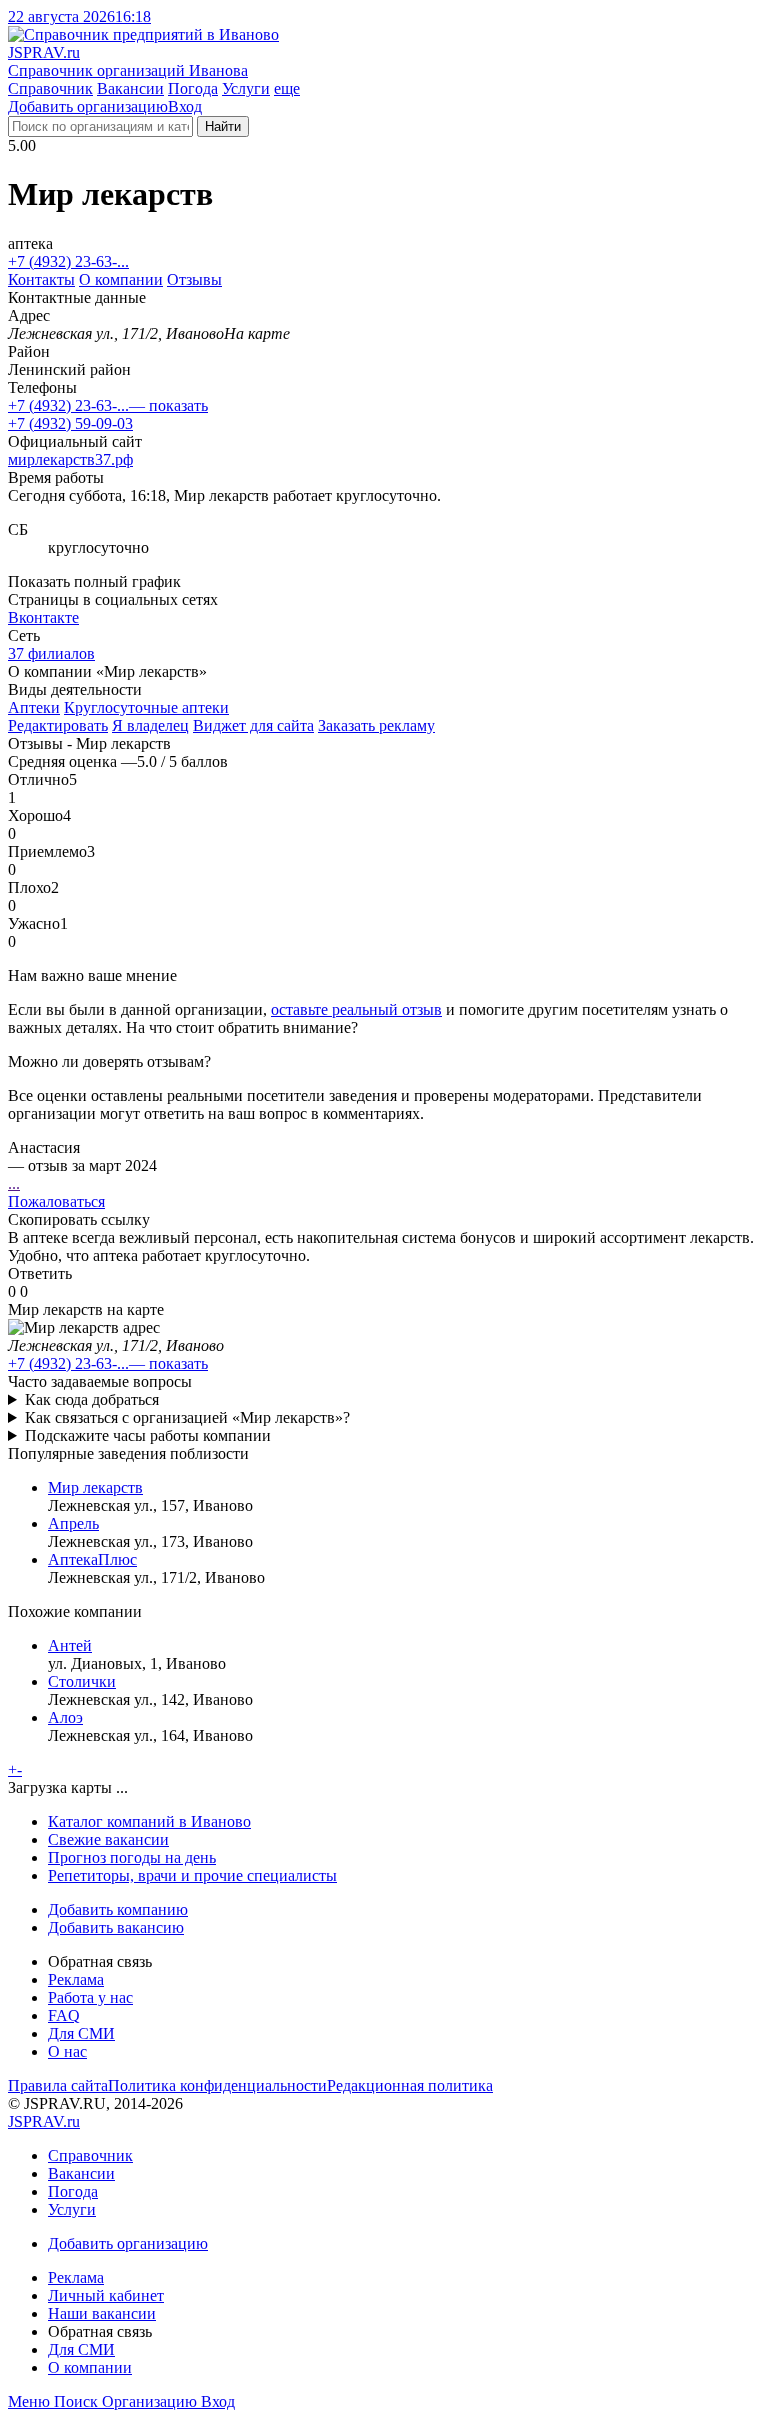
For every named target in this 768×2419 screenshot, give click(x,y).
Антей (70, 1645)
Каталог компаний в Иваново (149, 1821)
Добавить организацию (88, 106)
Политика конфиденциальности (217, 2085)
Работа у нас (90, 1997)
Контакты (41, 279)
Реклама (76, 1979)
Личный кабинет (106, 2295)
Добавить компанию (118, 1909)
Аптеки (34, 707)
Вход (185, 106)
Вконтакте (43, 617)
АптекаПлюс (92, 1559)
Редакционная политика (410, 2085)
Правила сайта (58, 2085)
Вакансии (130, 88)
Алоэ (65, 1717)
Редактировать (58, 725)
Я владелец (150, 725)
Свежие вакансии (108, 1839)
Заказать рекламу (376, 725)
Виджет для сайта (253, 725)
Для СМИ (81, 2033)
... (14, 1183)
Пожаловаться (56, 1201)
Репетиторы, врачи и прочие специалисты (192, 1875)
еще (287, 88)
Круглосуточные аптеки (146, 707)
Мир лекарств (95, 1487)
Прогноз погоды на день (132, 1857)
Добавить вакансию (116, 1927)
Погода (193, 88)
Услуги (246, 88)
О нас (67, 2051)
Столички (82, 1681)
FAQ (64, 2015)
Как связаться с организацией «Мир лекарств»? (187, 1417)
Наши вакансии (102, 2313)
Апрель (73, 1523)
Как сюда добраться (92, 1399)
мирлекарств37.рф (70, 459)
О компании (121, 279)
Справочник (50, 88)
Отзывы (194, 279)
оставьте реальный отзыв (356, 1009)
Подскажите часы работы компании (148, 1435)
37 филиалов (51, 653)
